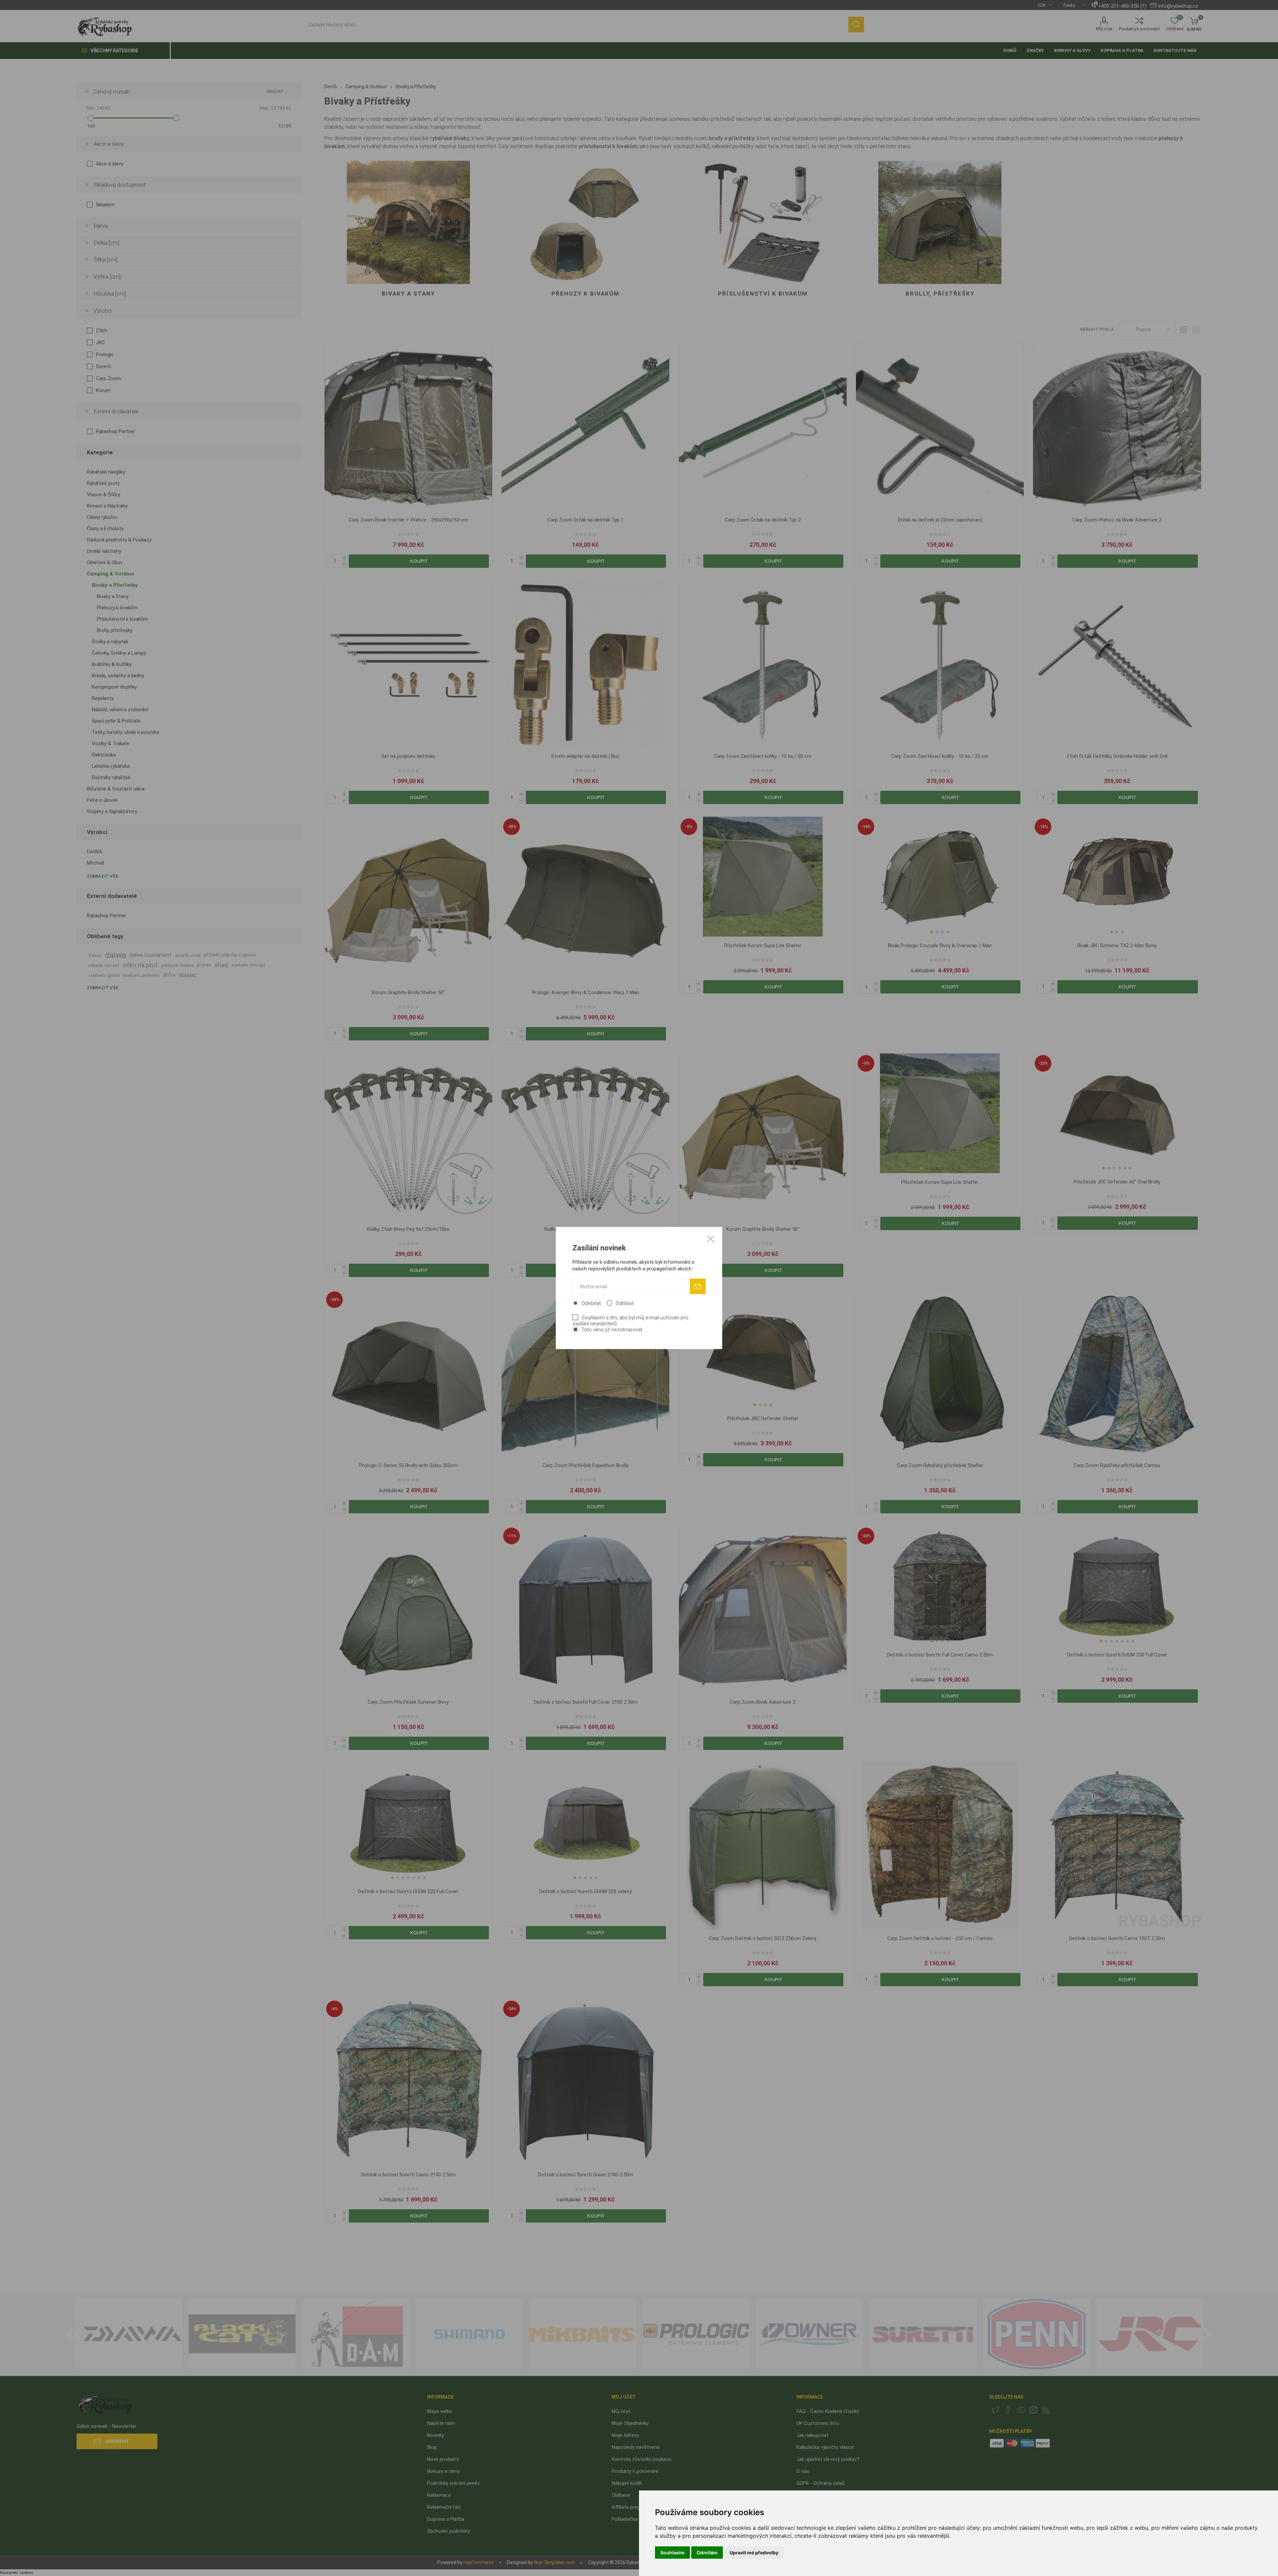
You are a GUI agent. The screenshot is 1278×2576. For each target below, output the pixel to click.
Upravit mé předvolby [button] (754, 2553)
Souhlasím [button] (672, 2553)
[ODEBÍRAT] (698, 1287)
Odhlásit (625, 1303)
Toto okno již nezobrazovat (612, 1330)
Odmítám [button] (707, 2553)
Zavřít (711, 1239)
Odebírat (591, 1303)
